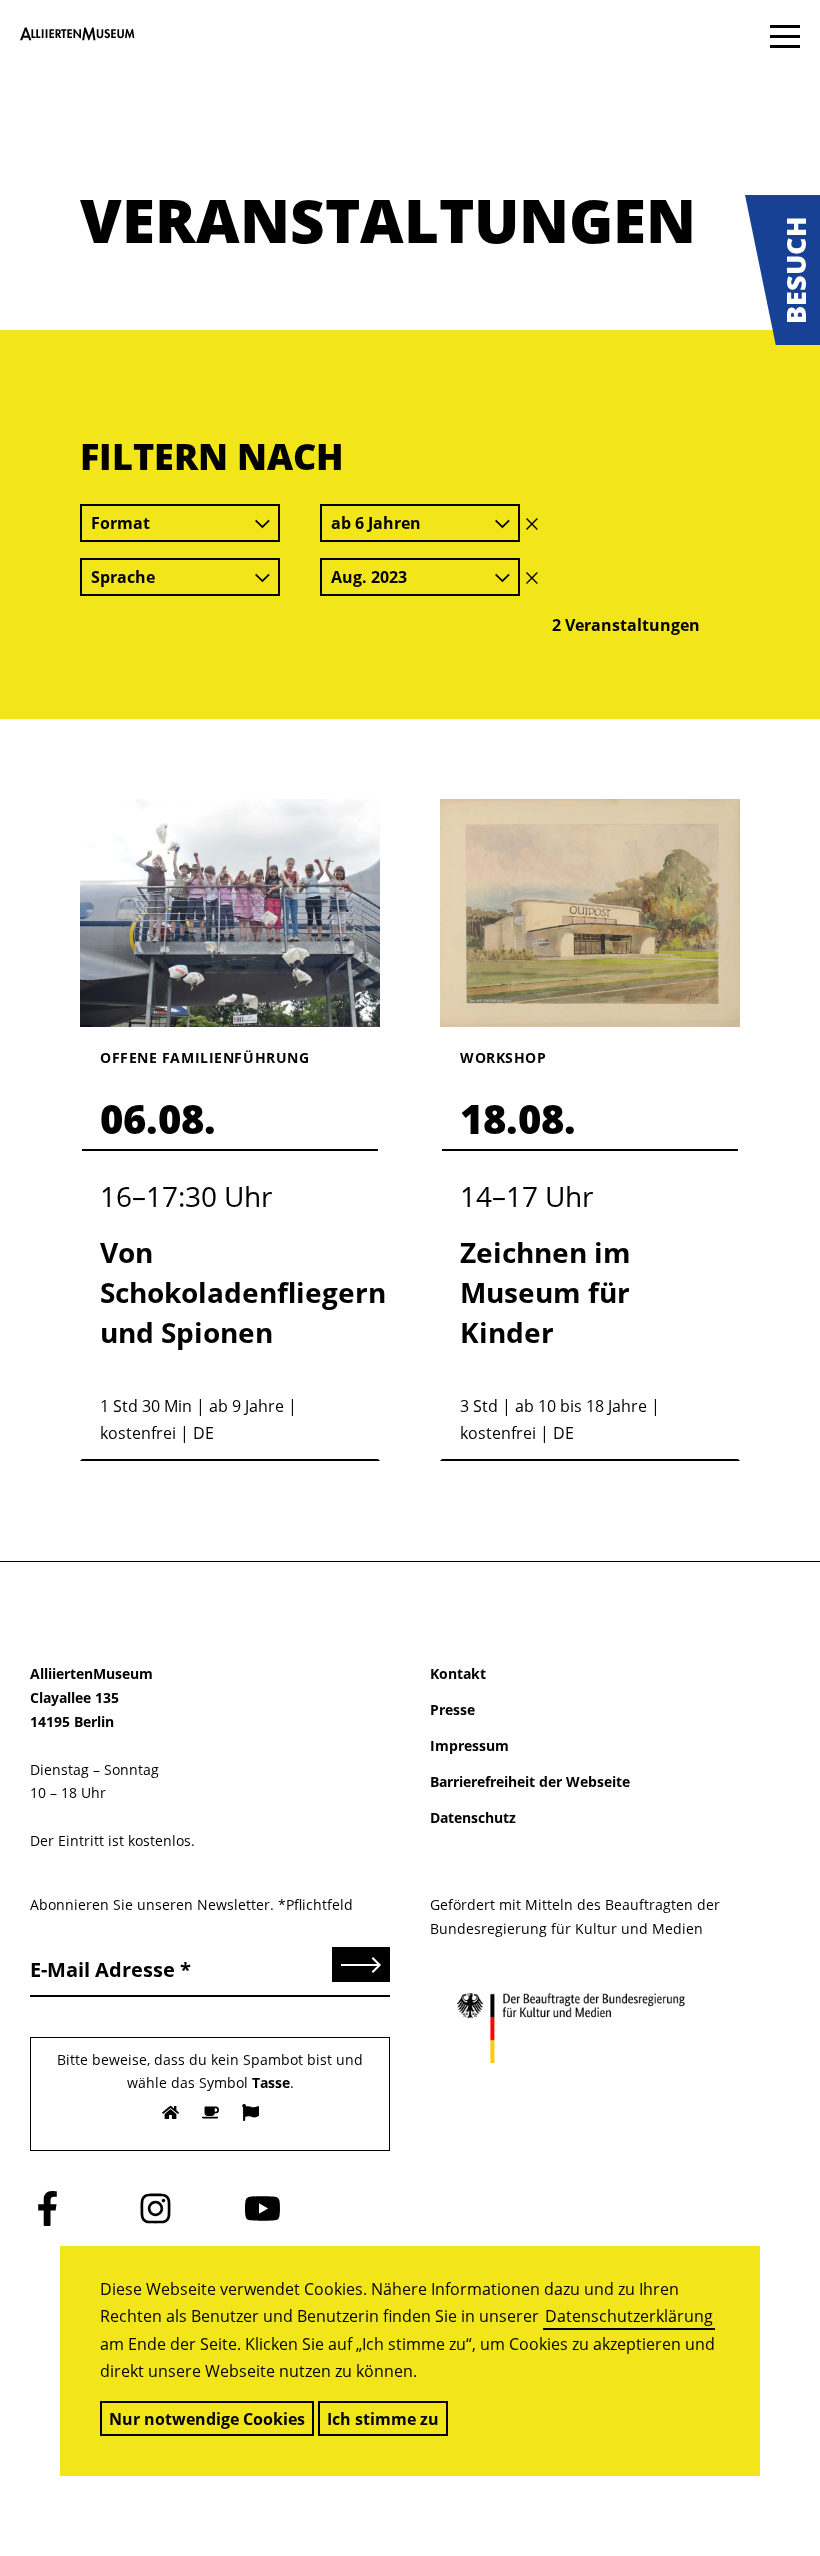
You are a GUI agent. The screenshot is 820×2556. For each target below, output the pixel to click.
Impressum (469, 1745)
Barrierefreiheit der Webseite (530, 1781)
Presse (452, 1709)
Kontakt (458, 1673)
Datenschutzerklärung (629, 2316)
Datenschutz (473, 1817)
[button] (782, 270)
